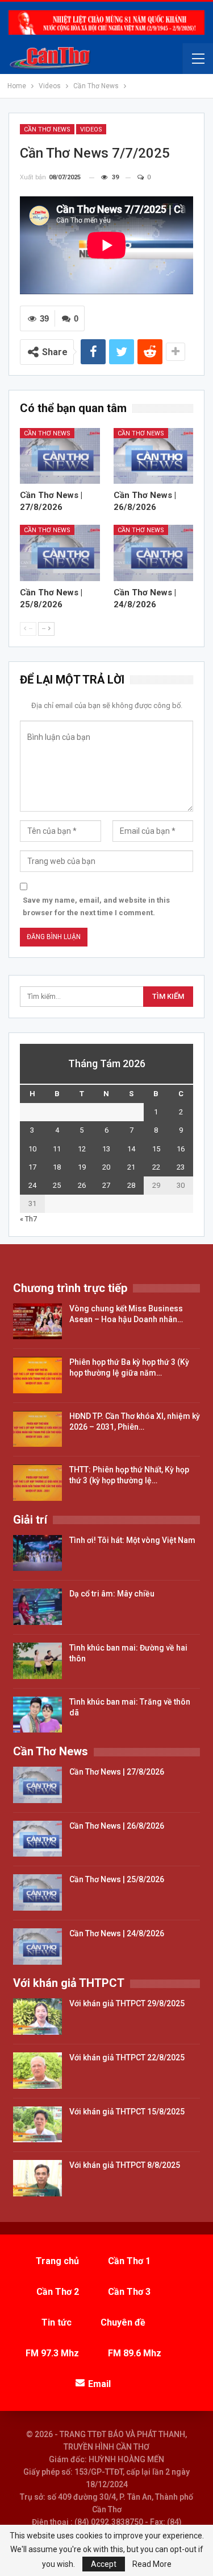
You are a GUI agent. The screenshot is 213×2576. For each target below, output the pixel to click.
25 (57, 1185)
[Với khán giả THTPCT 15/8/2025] (37, 2125)
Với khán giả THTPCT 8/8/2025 (125, 2165)
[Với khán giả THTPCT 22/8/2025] (37, 2071)
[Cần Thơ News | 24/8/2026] (154, 553)
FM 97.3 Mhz (52, 2353)
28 (131, 1185)
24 (32, 1185)
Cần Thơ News (47, 129)
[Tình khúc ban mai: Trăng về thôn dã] (37, 1715)
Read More (152, 2564)
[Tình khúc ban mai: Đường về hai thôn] (37, 1661)
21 (131, 1167)
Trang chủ (57, 2261)
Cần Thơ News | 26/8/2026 (117, 1826)
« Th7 (28, 1219)
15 (156, 1149)
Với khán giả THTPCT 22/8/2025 (127, 2057)
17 (32, 1167)
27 (106, 1185)
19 (82, 1167)
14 (131, 1149)
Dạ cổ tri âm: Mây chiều (112, 1594)
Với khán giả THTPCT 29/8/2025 (127, 2003)
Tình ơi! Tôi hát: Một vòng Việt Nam (132, 1540)
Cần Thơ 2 (58, 2292)
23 (181, 1167)
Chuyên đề (123, 2322)
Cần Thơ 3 (129, 2292)
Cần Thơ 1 (129, 2261)
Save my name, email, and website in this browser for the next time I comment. (96, 906)
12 (82, 1149)
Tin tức (57, 2322)
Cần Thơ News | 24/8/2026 (117, 1933)
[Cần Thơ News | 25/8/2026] (60, 553)
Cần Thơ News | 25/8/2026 (117, 1879)
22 (156, 1167)
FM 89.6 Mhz (135, 2353)
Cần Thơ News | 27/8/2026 (117, 1772)
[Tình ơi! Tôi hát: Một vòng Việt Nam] (37, 1553)
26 (82, 1185)
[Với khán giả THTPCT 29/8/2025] (37, 2017)
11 (57, 1149)
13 (106, 1149)
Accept (104, 2564)
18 (57, 1167)
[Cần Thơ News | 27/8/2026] (60, 456)
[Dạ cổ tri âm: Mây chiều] (37, 1607)
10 (32, 1149)
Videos (91, 129)
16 (181, 1149)
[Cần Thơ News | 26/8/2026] (154, 456)
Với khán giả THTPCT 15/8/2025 (127, 2112)
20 (106, 1167)
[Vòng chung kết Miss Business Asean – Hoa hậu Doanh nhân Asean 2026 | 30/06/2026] (37, 1322)
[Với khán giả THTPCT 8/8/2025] (37, 2178)
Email (99, 2384)
